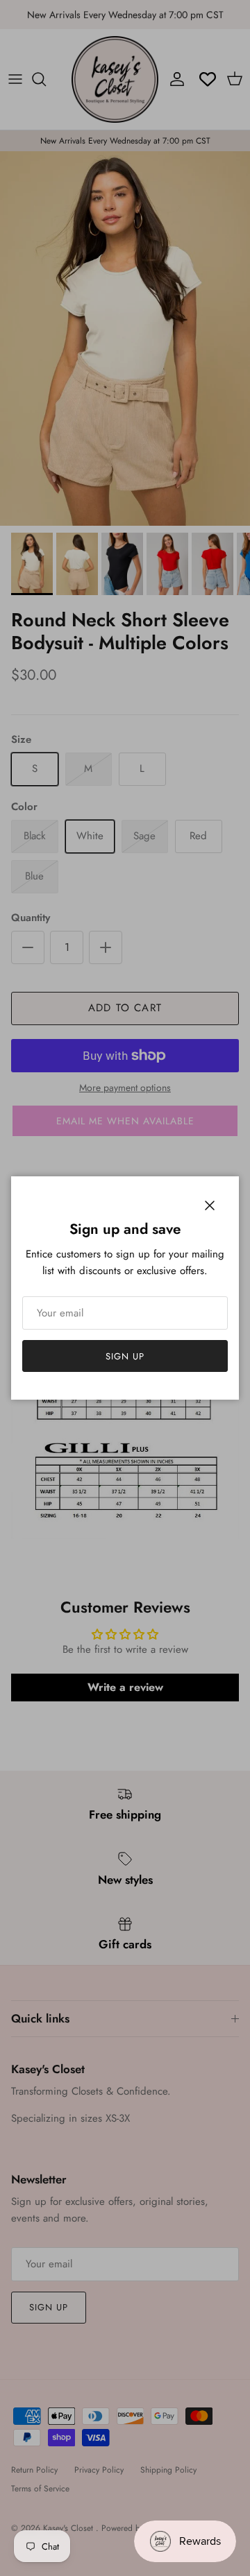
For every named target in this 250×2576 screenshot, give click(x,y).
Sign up (125, 1356)
